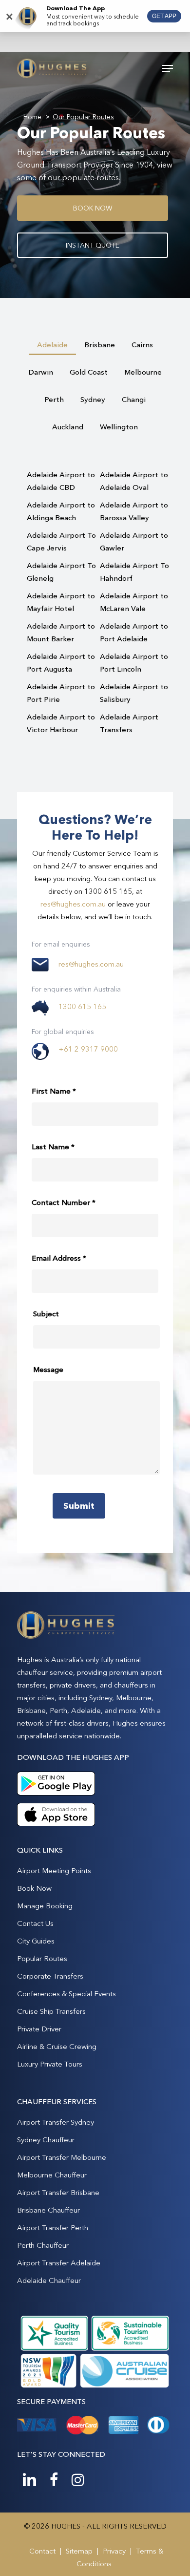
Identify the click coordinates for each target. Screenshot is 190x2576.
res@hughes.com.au (73, 904)
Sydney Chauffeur (46, 2140)
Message (48, 1369)
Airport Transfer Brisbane (58, 2192)
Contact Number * (64, 1202)
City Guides (36, 1941)
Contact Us (35, 1923)
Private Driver (39, 2029)
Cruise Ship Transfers (51, 2011)
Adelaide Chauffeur (49, 2280)
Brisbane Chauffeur (48, 2210)
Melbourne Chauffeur (52, 2175)
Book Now (34, 1888)
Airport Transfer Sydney (56, 2122)
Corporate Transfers (50, 1976)
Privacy (114, 2551)
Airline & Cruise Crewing (57, 2046)
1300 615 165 (82, 1006)
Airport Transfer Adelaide (59, 2263)
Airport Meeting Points (54, 1870)
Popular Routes (42, 1958)
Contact (42, 2551)
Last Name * (53, 1147)
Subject (46, 1314)
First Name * (54, 1091)
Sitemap (79, 2551)
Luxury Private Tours (50, 2064)
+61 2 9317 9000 (88, 1049)
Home (32, 117)
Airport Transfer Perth (53, 2228)
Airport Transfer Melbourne (62, 2157)
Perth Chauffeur (43, 2245)
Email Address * (59, 1258)
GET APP (164, 16)
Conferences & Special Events (66, 1994)
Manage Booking (45, 1906)
